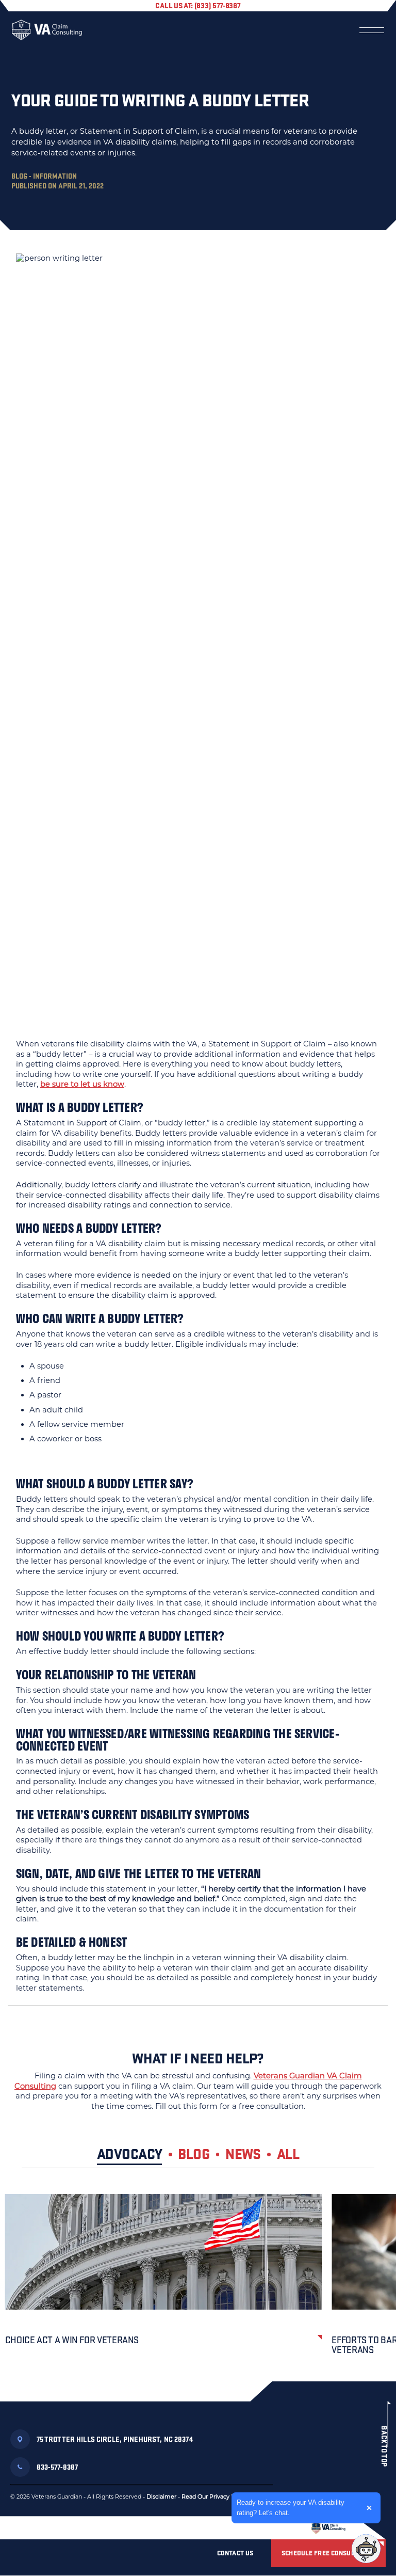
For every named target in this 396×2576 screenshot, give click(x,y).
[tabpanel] (198, 2288)
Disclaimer (161, 2497)
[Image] (328, 2528)
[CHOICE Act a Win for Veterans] (163, 2252)
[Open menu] (372, 30)
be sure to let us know (82, 1084)
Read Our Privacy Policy (215, 2497)
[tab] (137, 2156)
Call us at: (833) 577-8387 (198, 5)
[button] (366, 2549)
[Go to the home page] (47, 30)
